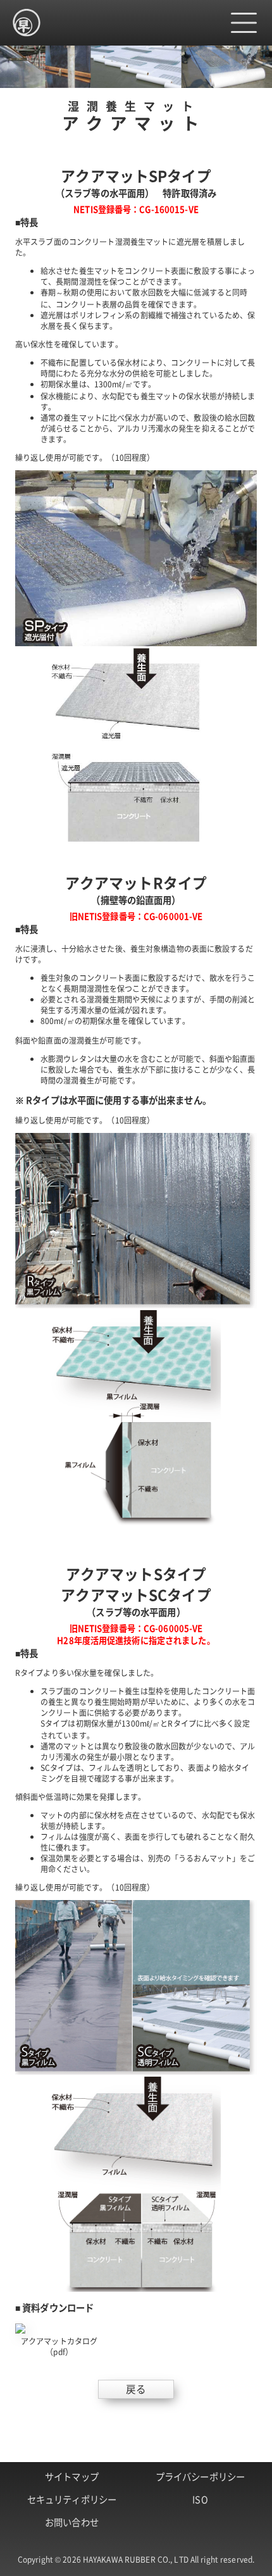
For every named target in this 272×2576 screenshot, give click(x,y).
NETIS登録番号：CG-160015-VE (136, 209)
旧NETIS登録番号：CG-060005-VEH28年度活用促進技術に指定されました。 (136, 1634)
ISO (200, 2499)
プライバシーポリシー (200, 2476)
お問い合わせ (72, 2522)
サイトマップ (72, 2476)
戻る (136, 2389)
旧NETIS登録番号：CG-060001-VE (136, 916)
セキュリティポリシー (72, 2499)
